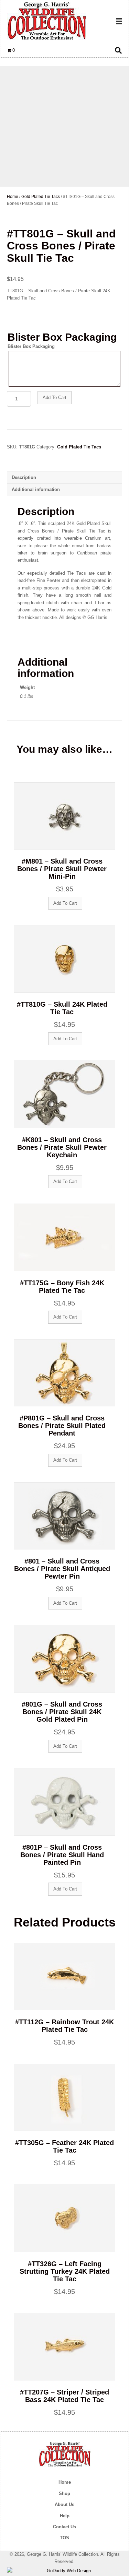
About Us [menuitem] (64, 2504)
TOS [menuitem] (64, 2538)
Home (13, 197)
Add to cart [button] (65, 903)
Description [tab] (24, 477)
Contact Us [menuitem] (64, 2527)
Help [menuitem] (65, 2516)
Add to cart (55, 397)
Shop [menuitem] (64, 2493)
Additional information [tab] (36, 489)
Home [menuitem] (65, 2482)
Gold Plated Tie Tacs (41, 197)
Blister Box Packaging (31, 346)
